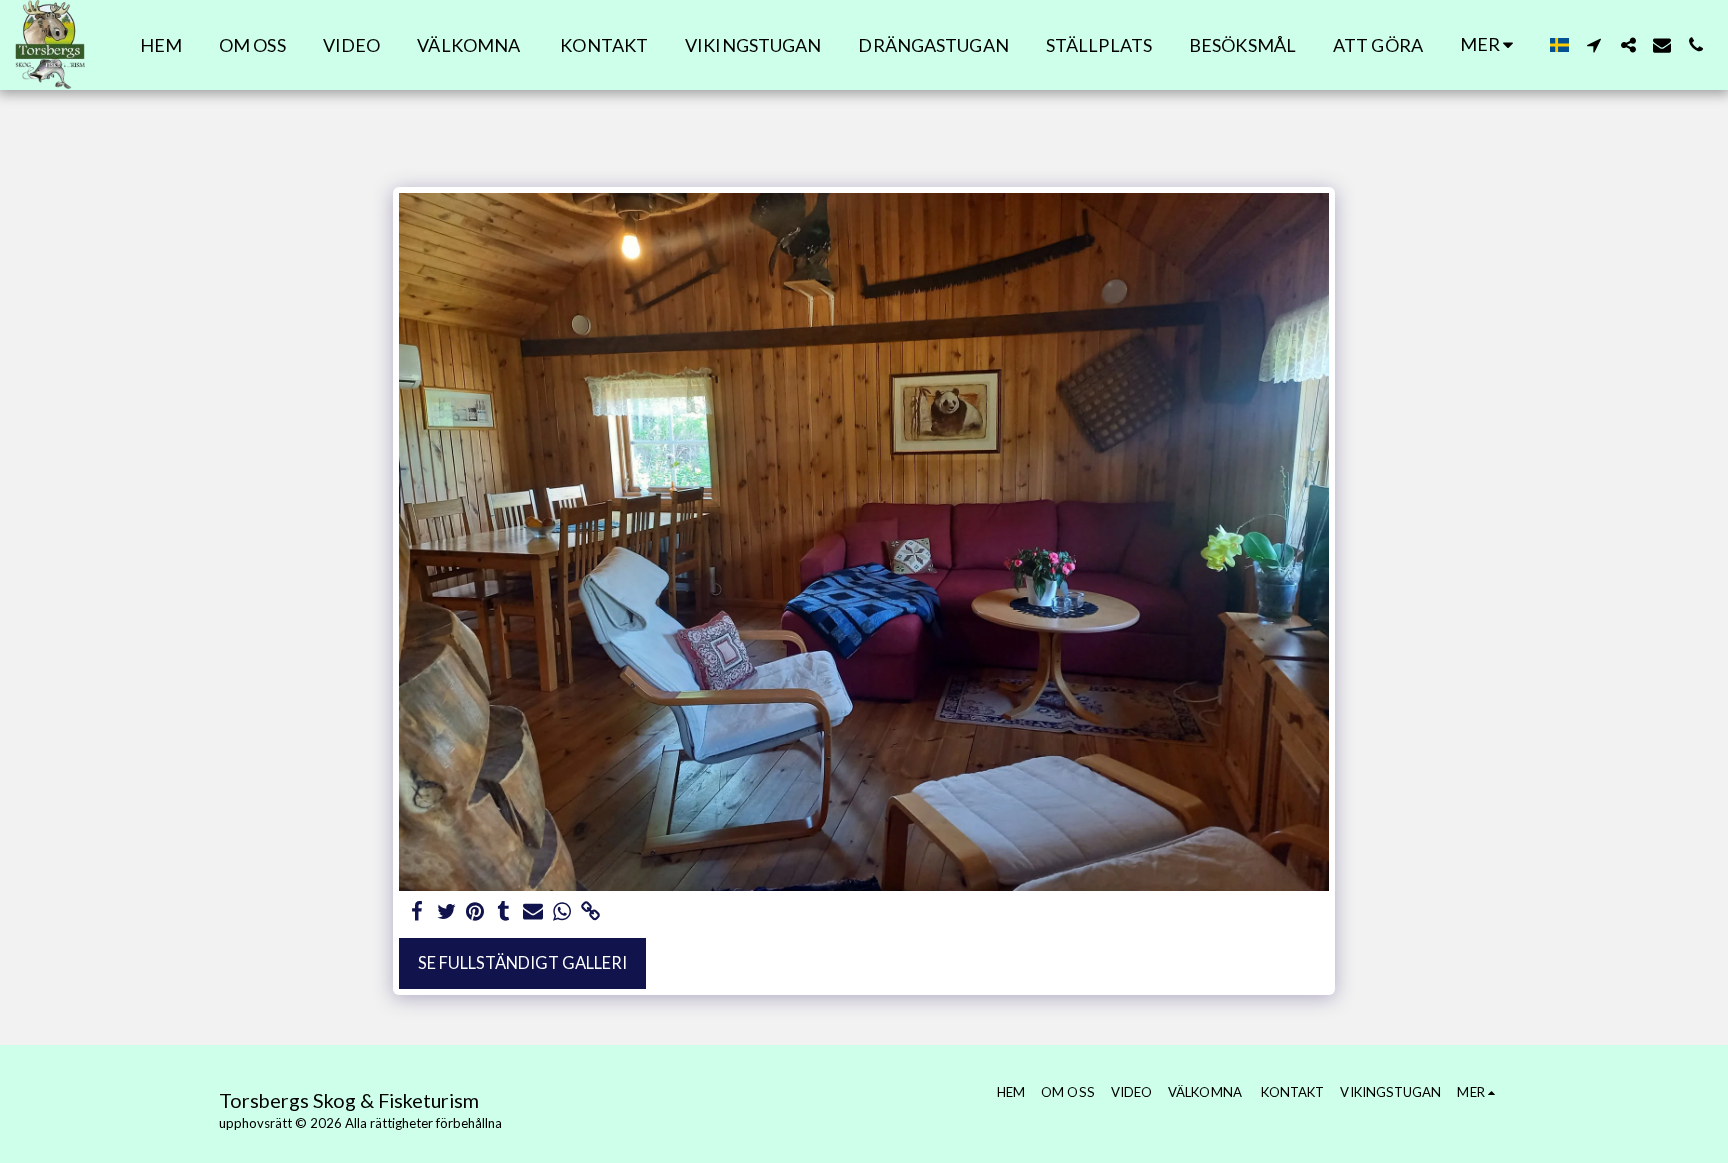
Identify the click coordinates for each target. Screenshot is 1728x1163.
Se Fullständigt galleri (522, 963)
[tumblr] (504, 912)
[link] (590, 912)
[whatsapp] (561, 912)
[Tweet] (446, 912)
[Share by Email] (533, 912)
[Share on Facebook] (417, 912)
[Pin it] (475, 912)
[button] (1594, 45)
